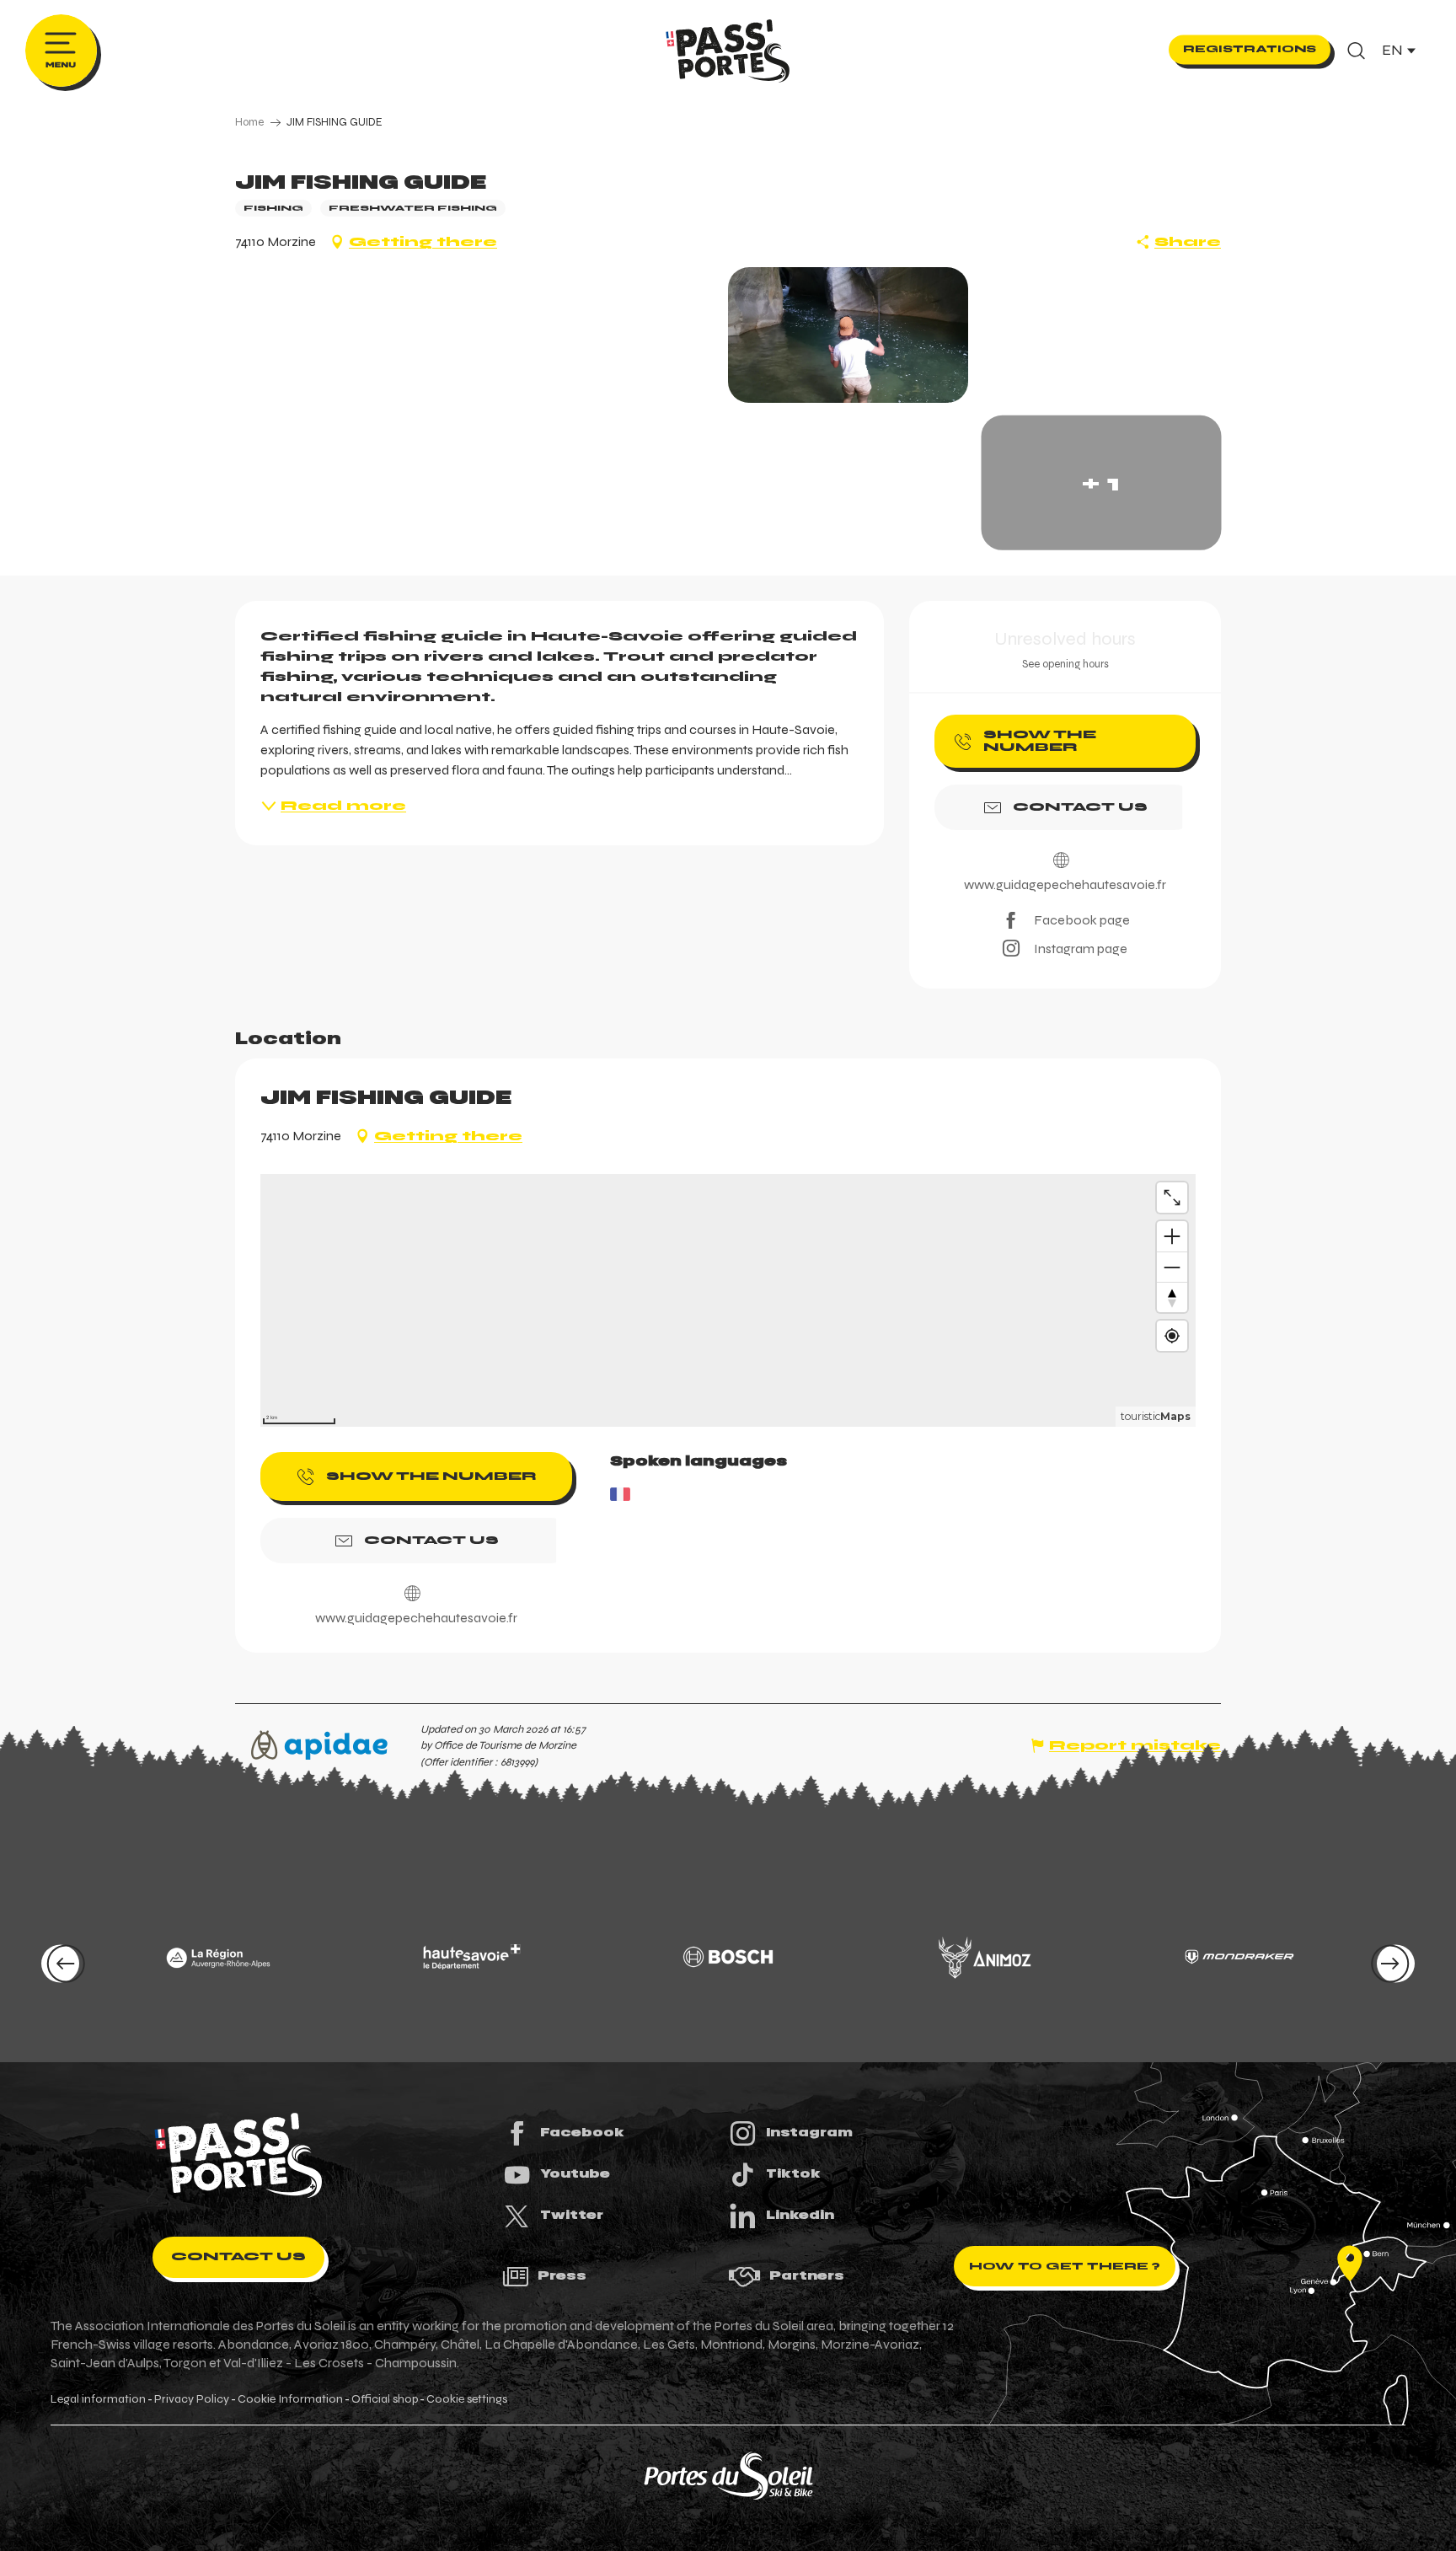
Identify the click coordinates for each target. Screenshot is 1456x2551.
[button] (1356, 51)
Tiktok (793, 2173)
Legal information (98, 2399)
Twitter (572, 2215)
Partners (807, 2275)
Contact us (238, 2256)
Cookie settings (467, 2399)
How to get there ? (1065, 2266)
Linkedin (800, 2215)
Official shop (385, 2399)
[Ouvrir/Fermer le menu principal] (61, 51)
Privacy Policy (192, 2399)
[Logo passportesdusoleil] (238, 2156)
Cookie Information (290, 2399)
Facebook (582, 2132)
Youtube (575, 2173)
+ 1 (1101, 483)
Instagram (809, 2132)
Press (562, 2275)
